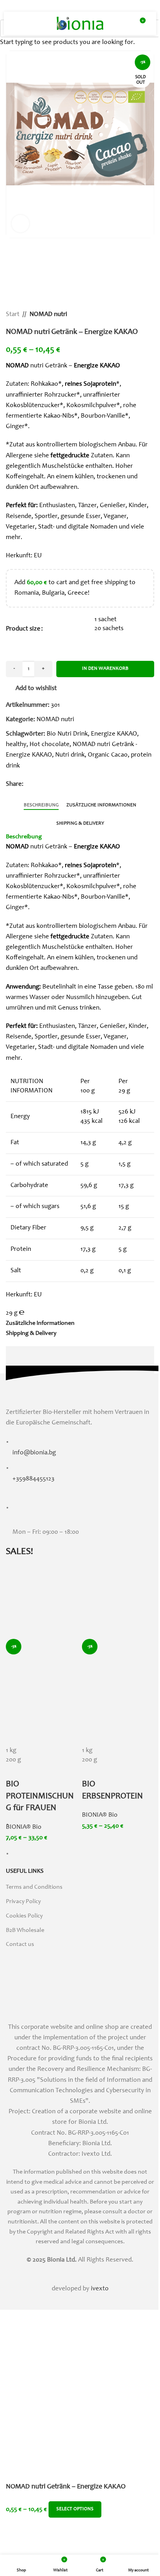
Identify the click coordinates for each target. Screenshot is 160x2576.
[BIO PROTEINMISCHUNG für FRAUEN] (42, 1603)
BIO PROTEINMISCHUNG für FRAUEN (40, 1796)
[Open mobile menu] (19, 23)
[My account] (125, 23)
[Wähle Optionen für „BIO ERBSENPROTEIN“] (92, 1737)
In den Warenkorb (105, 669)
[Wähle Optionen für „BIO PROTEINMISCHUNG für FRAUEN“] (16, 1737)
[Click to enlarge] (20, 224)
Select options (75, 2509)
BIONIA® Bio (24, 1827)
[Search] (33, 23)
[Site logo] (80, 24)
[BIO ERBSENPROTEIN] (118, 1603)
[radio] (42, 1751)
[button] (14, 144)
